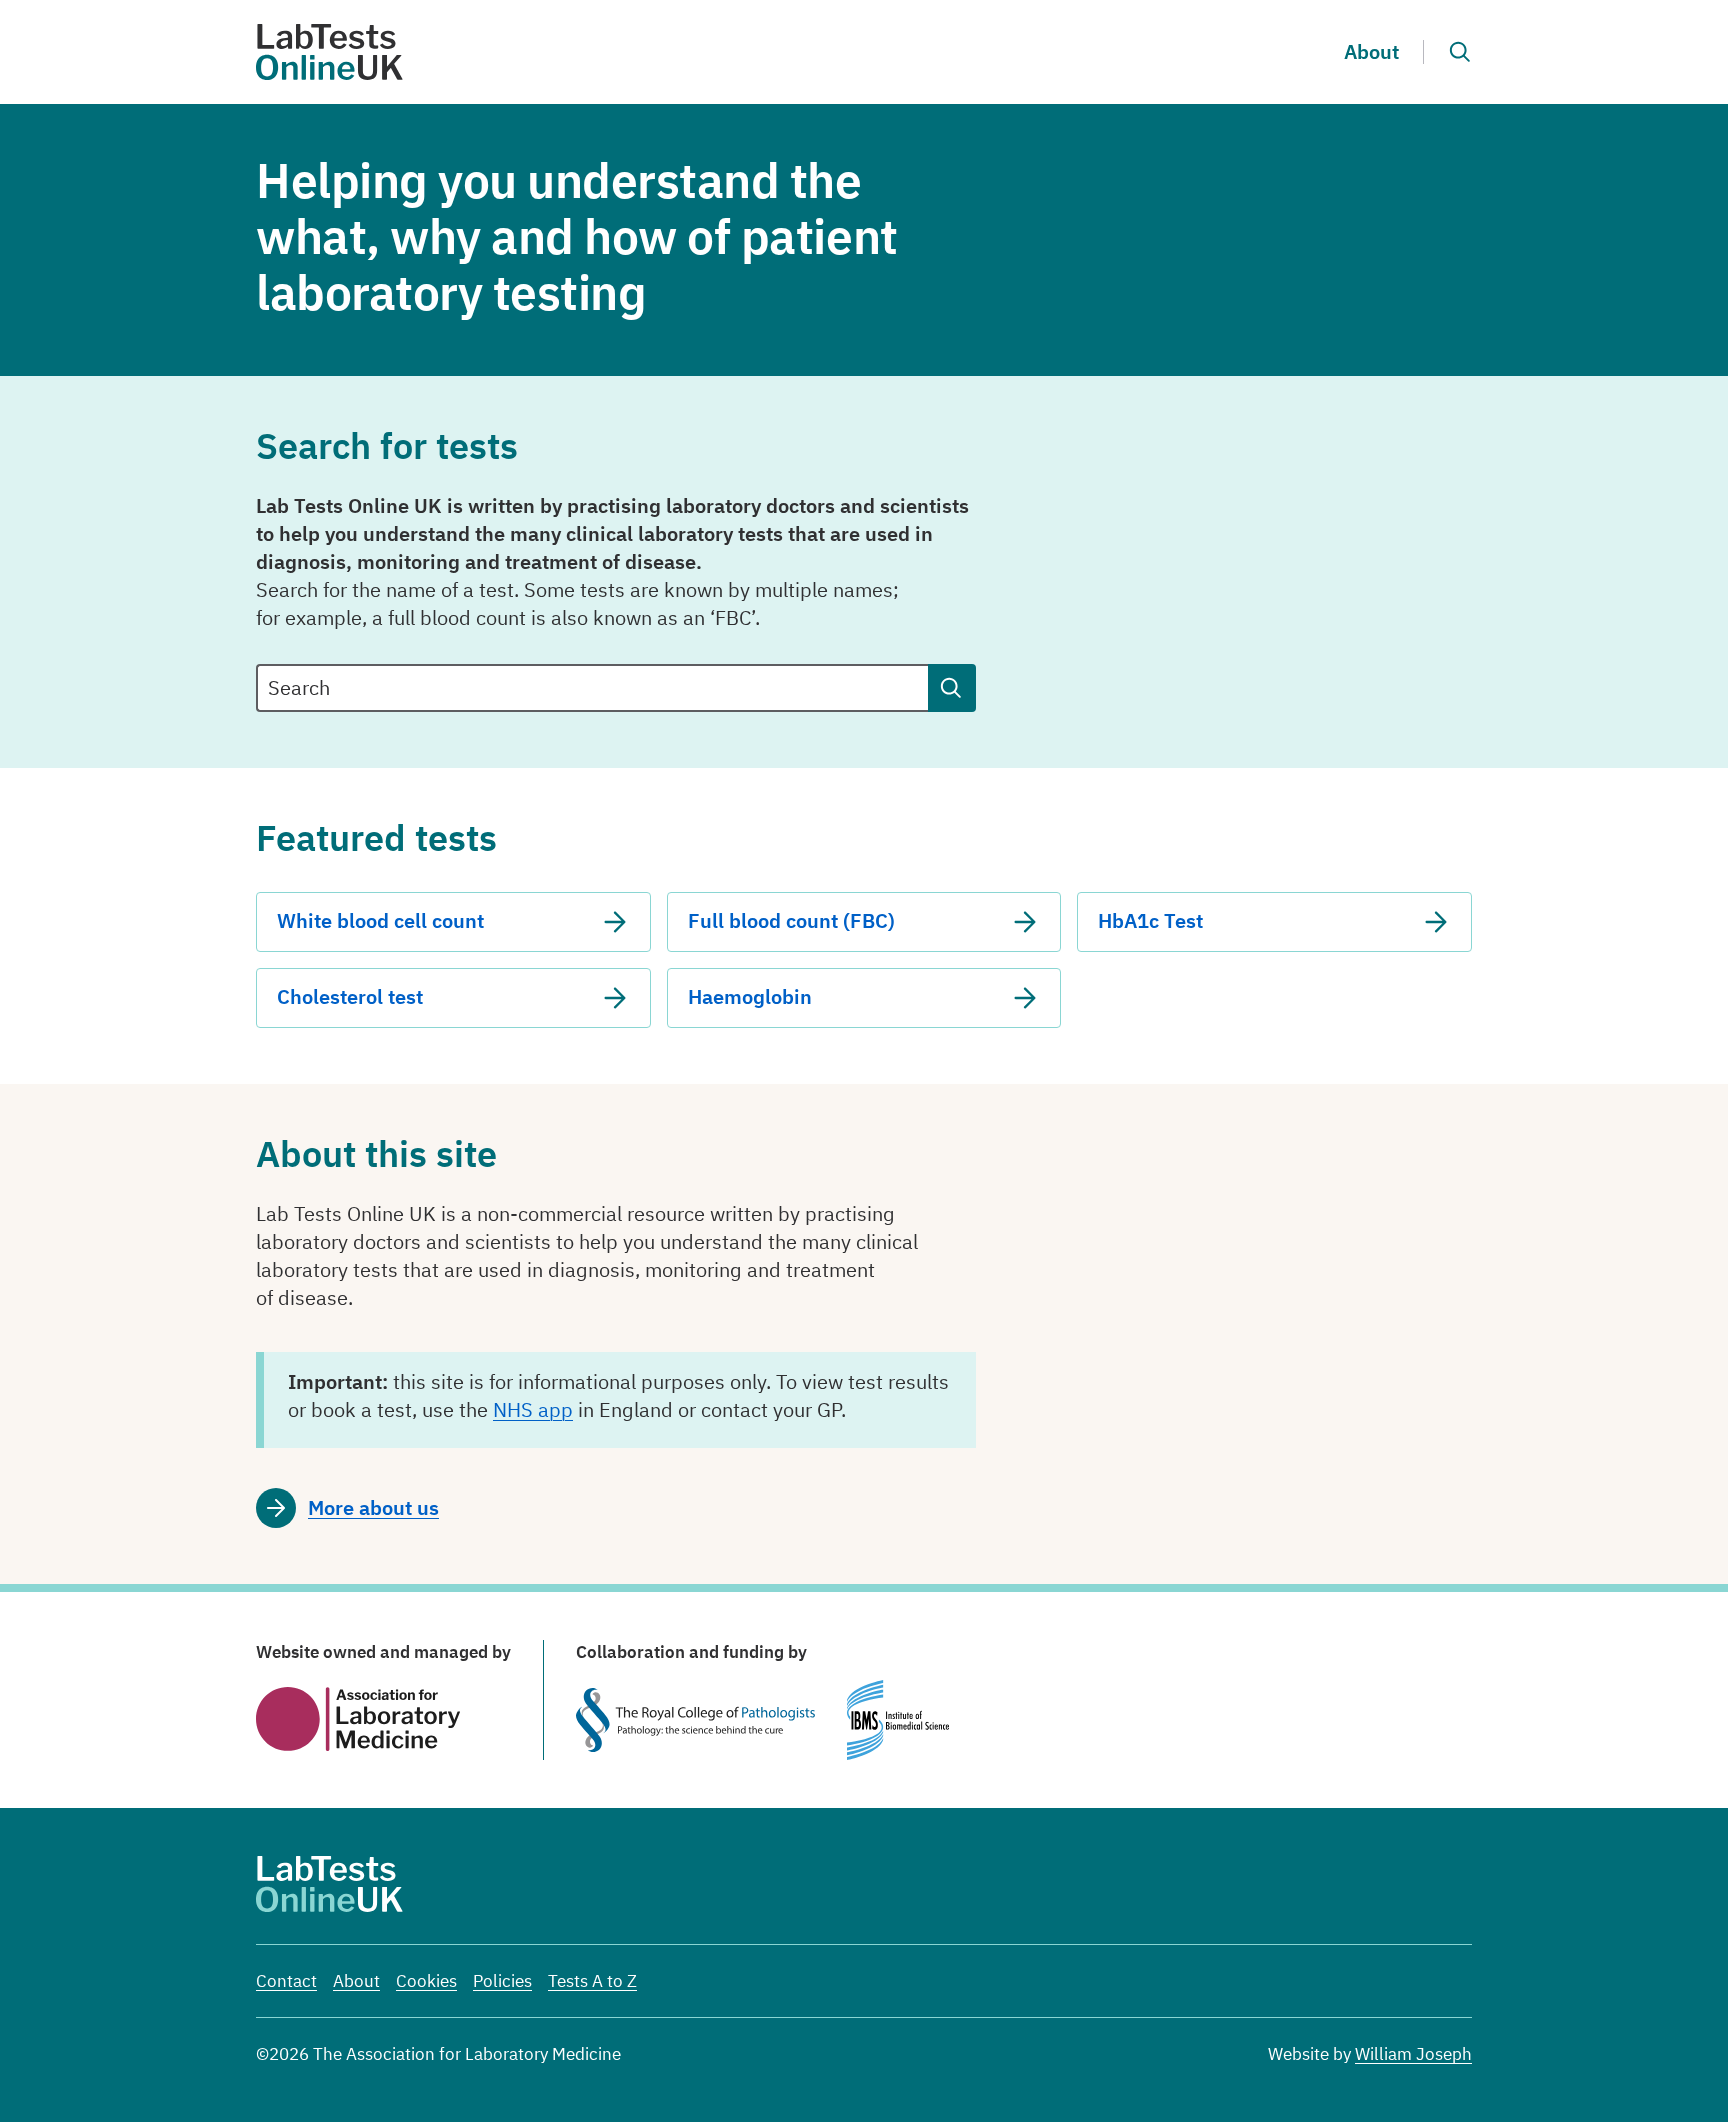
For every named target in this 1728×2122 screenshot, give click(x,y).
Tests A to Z (592, 1981)
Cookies (426, 1981)
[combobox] (592, 688)
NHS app (533, 1409)
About (1371, 51)
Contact (286, 1981)
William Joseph (1413, 2054)
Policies (502, 1981)
